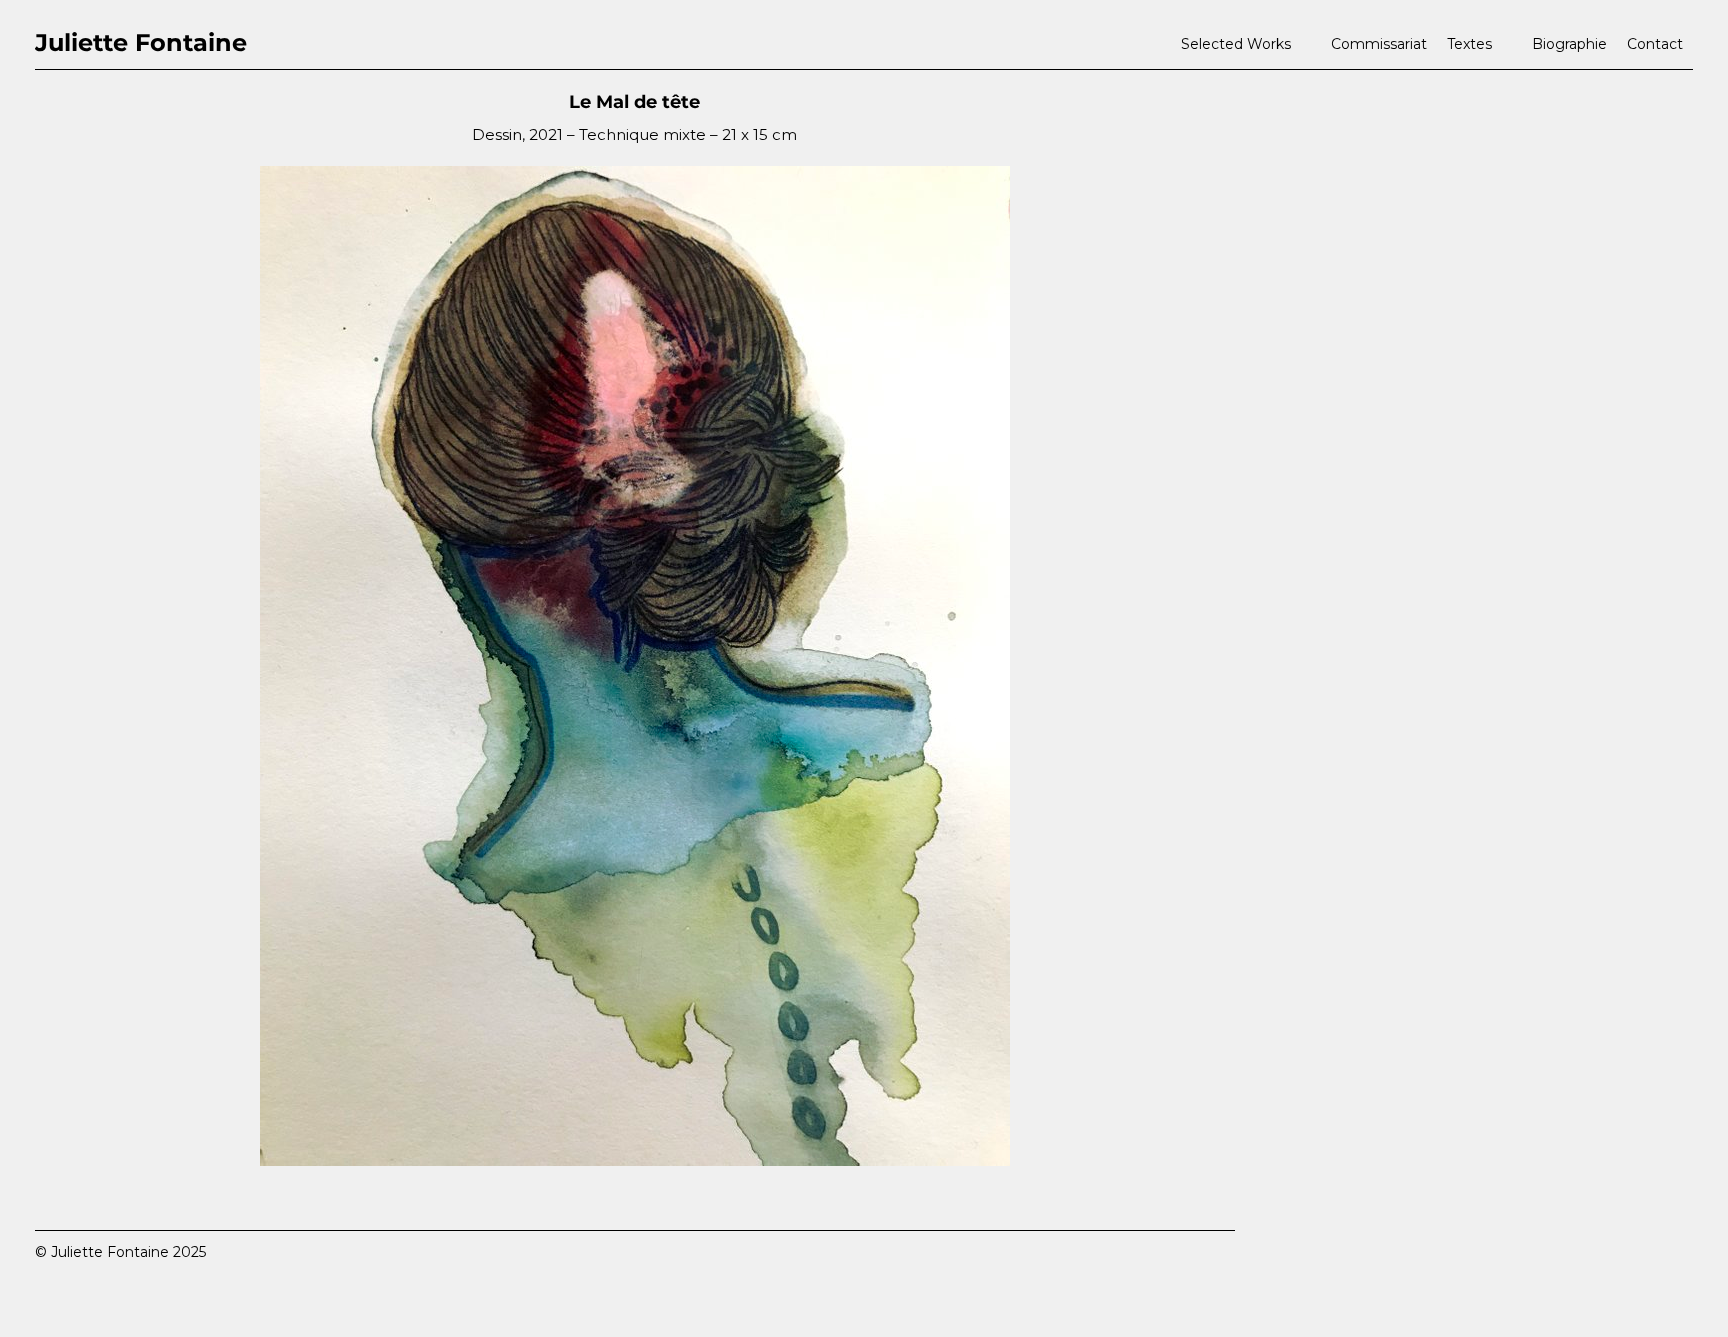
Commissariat (1379, 44)
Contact (1655, 44)
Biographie (1569, 44)
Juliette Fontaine (141, 42)
